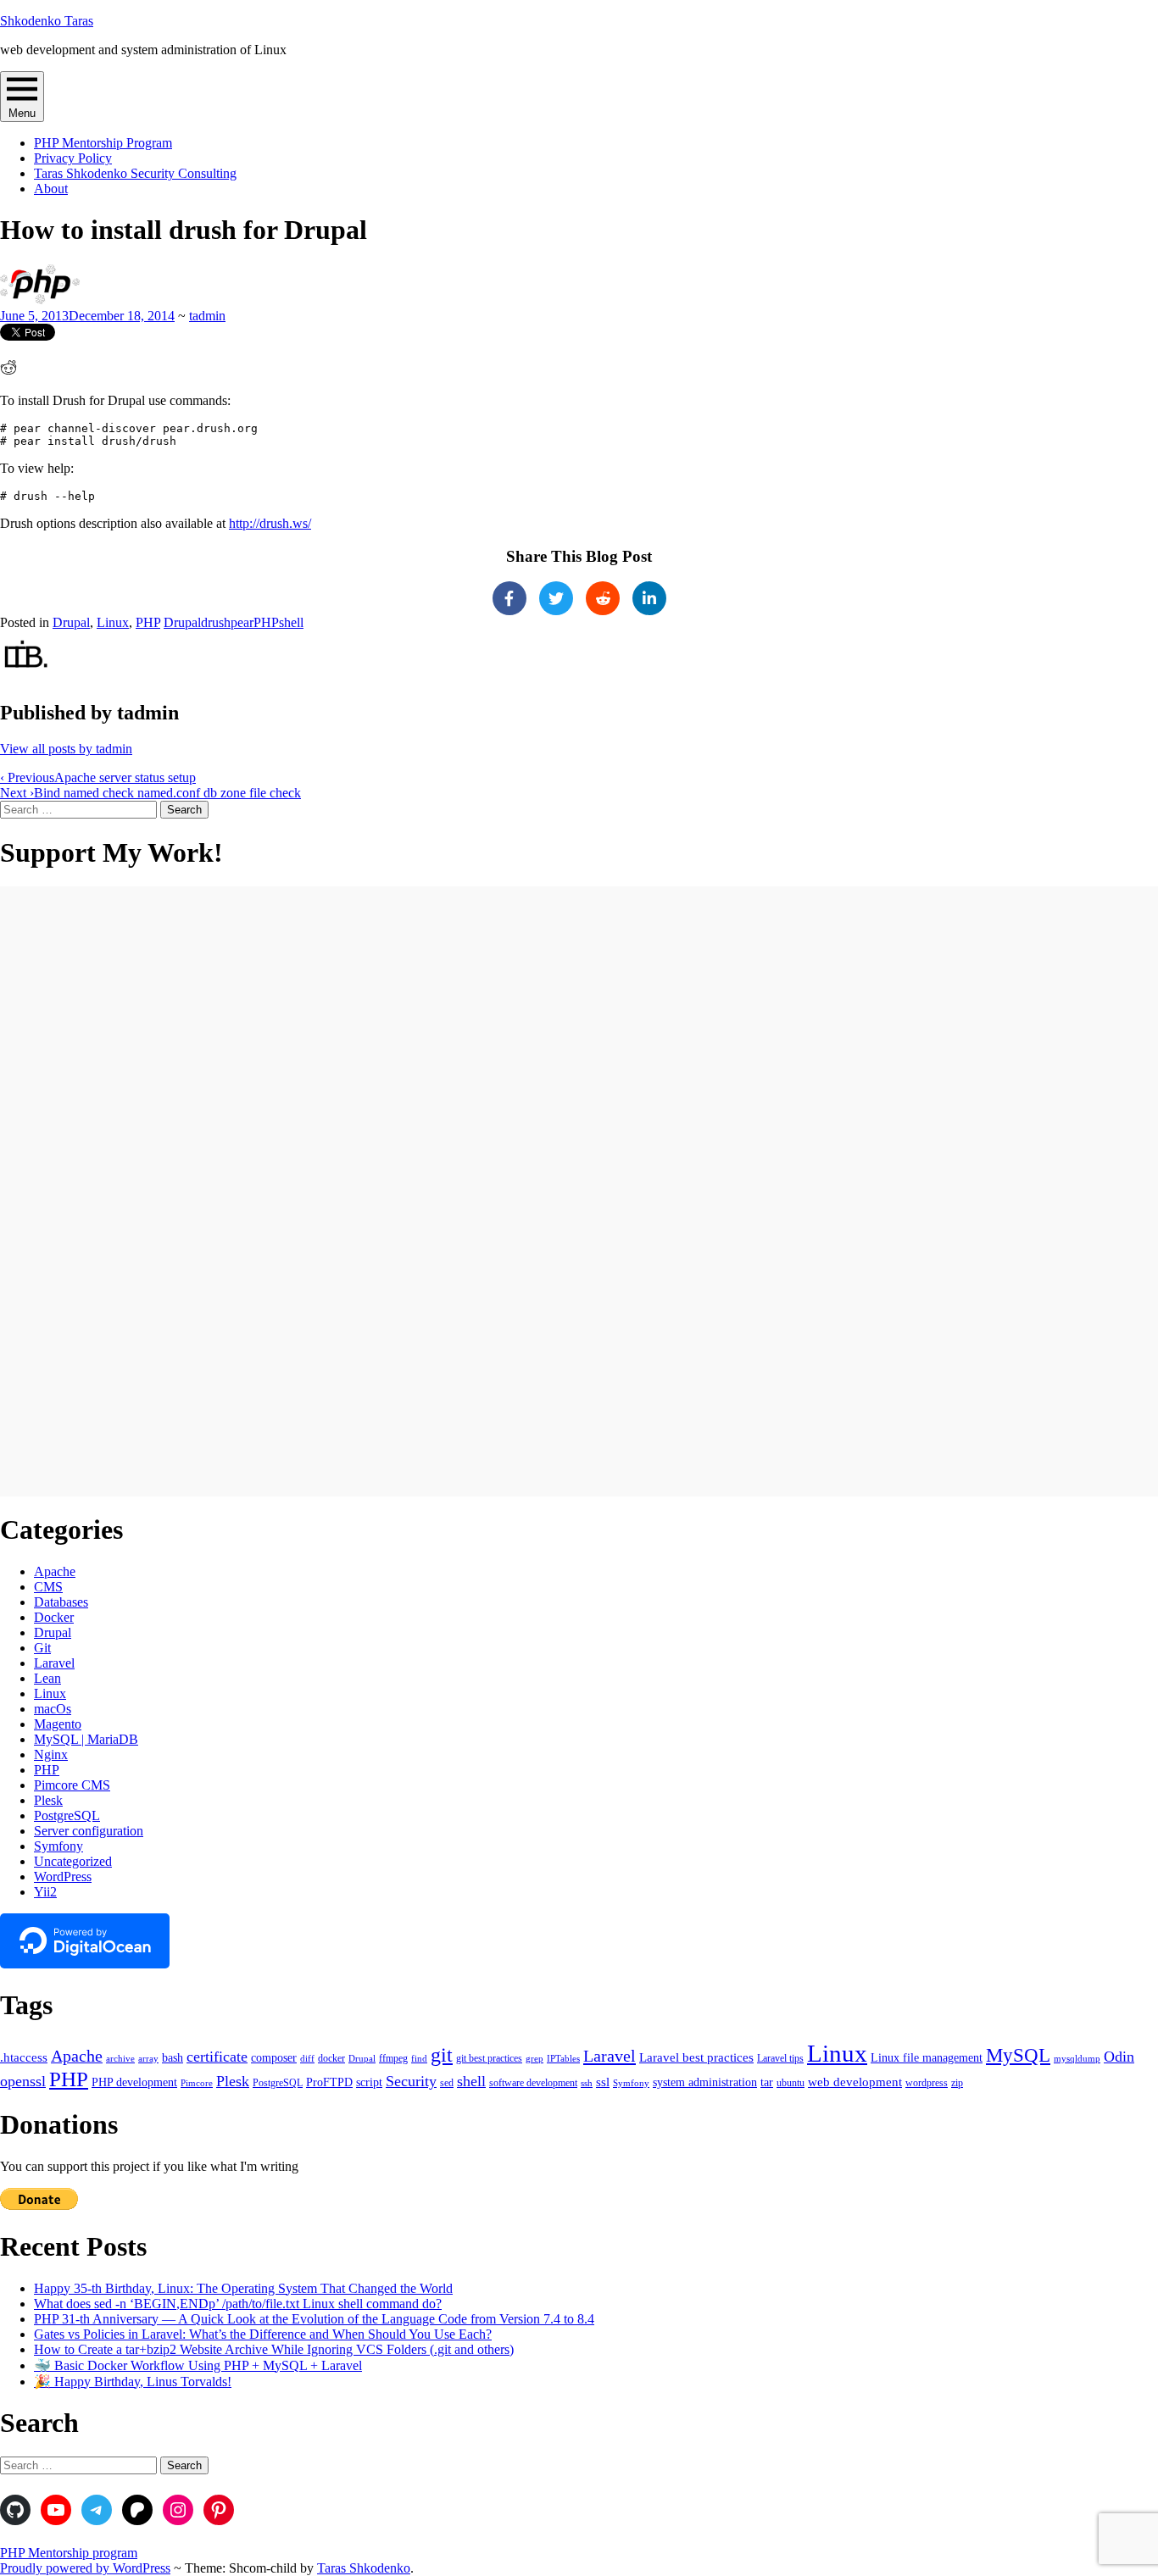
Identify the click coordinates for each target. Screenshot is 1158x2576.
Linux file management (927, 2058)
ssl (603, 2082)
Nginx (51, 1754)
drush (216, 622)
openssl (23, 2081)
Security (411, 2081)
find (419, 2059)
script (369, 2082)
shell (291, 622)
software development (533, 2083)
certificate (217, 2057)
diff (307, 2059)
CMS (48, 1587)
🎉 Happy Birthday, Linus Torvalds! (133, 2382)
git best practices (489, 2058)
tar (767, 2082)
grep (534, 2059)
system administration (705, 2082)
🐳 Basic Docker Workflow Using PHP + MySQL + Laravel (198, 2365)
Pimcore (197, 2083)
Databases (61, 1602)
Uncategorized (73, 1861)
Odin (1119, 2057)
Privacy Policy (73, 158)
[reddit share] (603, 598)
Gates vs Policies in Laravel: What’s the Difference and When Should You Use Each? (263, 2334)
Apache (55, 1571)
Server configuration (89, 1831)
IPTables (563, 2059)
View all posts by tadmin (66, 749)
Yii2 (45, 1892)
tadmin (207, 316)
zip (957, 2083)
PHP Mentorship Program (103, 143)
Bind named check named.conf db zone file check (150, 793)
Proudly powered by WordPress (85, 2568)
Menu (22, 113)
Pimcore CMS (72, 1785)
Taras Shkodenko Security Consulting (135, 173)
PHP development (134, 2082)
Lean (47, 1678)
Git (42, 1648)
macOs (53, 1709)
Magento (58, 1724)
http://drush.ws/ (270, 523)
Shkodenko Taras (47, 21)
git (442, 2055)
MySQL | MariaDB (86, 1739)
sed (447, 2083)
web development (855, 2082)
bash (173, 2058)
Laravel (54, 1663)
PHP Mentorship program (69, 2553)
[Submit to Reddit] (8, 372)
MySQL (1018, 2055)
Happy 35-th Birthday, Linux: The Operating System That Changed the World (243, 2288)
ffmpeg (393, 2058)
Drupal (71, 622)
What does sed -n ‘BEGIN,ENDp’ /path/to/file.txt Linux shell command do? (238, 2304)
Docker (54, 1617)
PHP (148, 622)
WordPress (63, 1876)
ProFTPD (329, 2082)
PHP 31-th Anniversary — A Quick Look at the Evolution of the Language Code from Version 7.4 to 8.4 (314, 2319)
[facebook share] (509, 598)
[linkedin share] (649, 598)
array (148, 2059)
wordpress (927, 2083)
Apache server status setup (98, 777)
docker (331, 2058)
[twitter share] (556, 598)
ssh (587, 2083)
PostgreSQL (67, 1815)
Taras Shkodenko (364, 2568)
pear (242, 622)
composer (274, 2058)
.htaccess (24, 2057)
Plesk (48, 1800)
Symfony (58, 1846)
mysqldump (1077, 2059)
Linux (113, 622)
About (51, 189)
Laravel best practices (696, 2057)
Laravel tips (780, 2058)
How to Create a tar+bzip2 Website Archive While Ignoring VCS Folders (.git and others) (274, 2349)
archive (120, 2059)
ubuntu (791, 2083)
